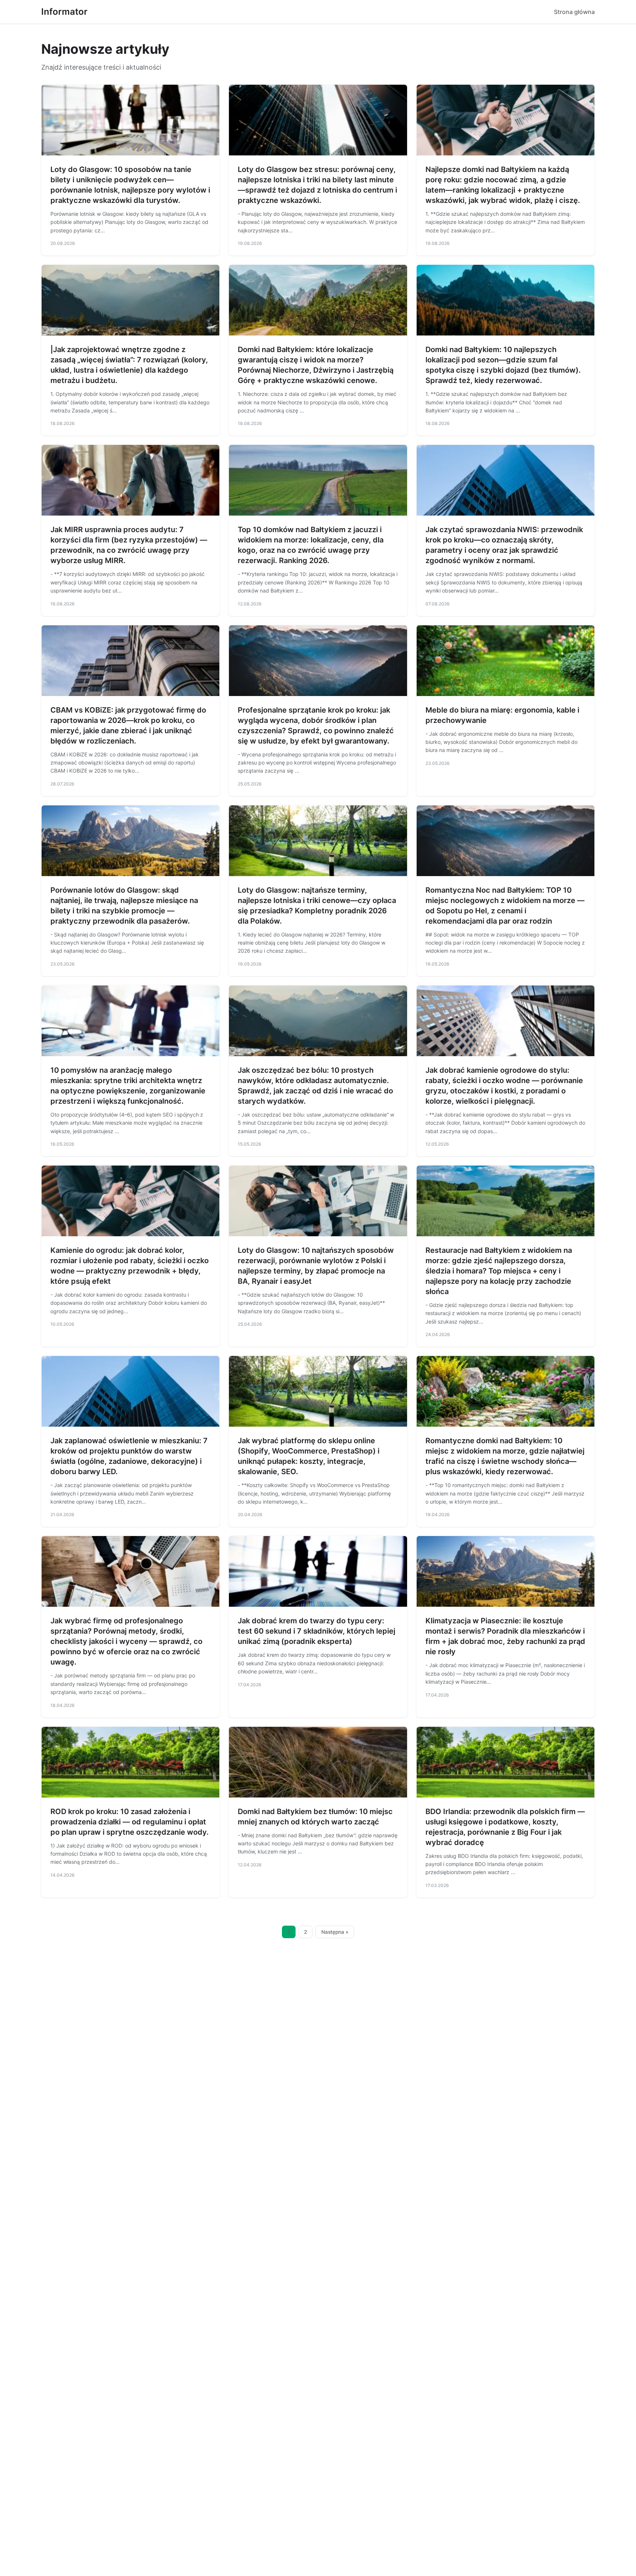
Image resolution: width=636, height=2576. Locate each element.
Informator (64, 12)
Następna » (335, 1932)
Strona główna (574, 12)
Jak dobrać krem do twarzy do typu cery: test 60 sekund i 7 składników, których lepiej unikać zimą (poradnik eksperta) (317, 1631)
